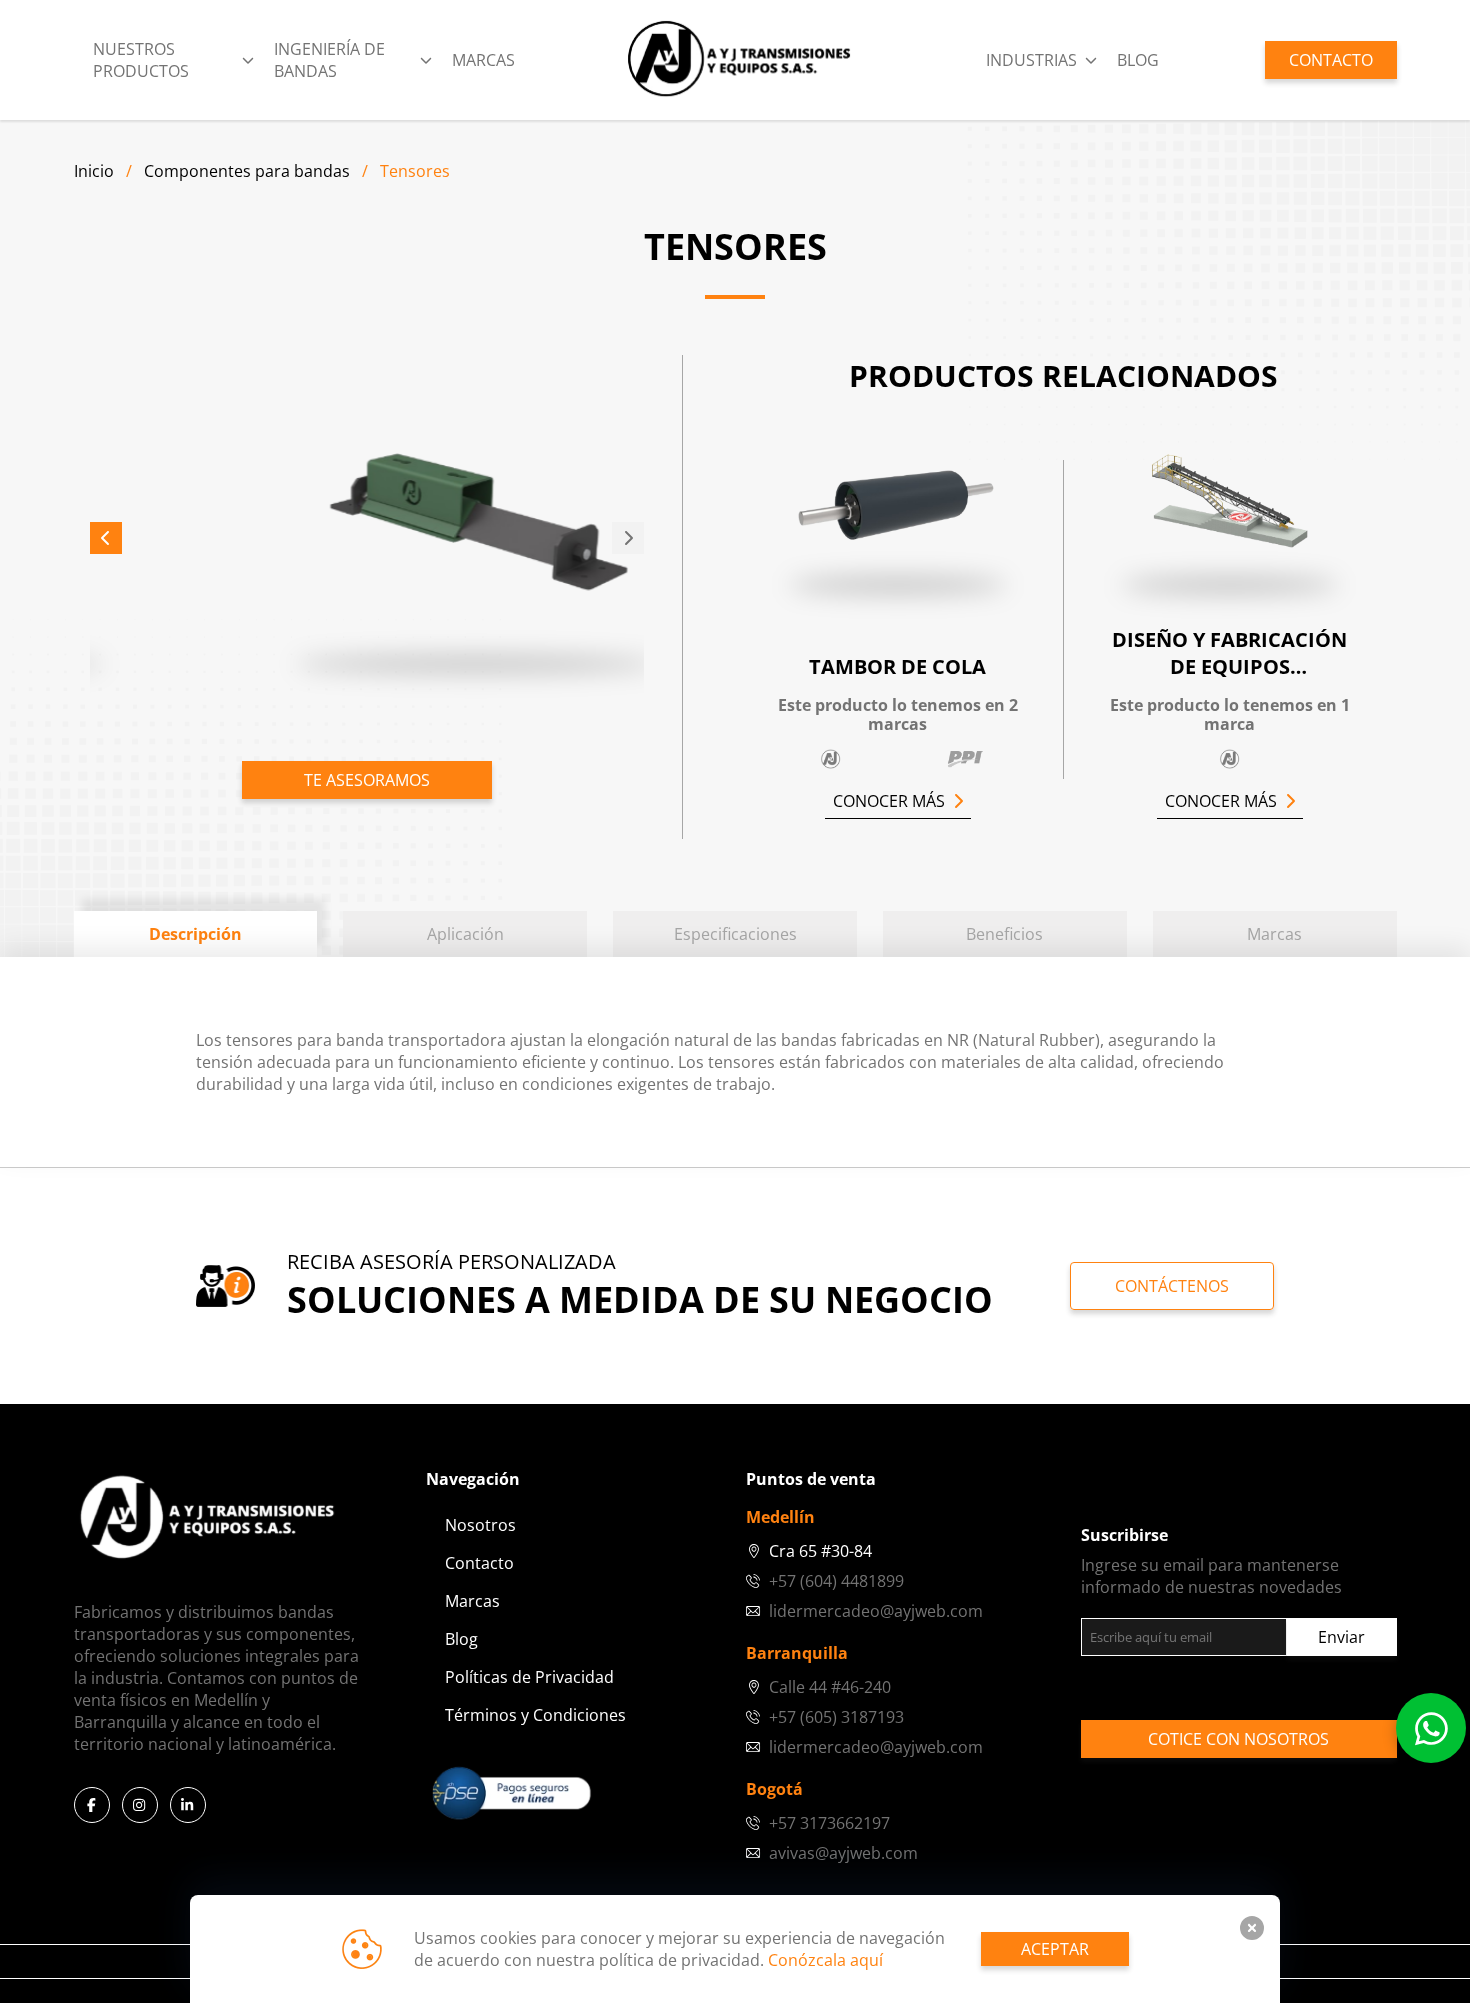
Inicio (94, 171)
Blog (461, 1639)
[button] (106, 538)
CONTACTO (1331, 60)
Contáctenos (1172, 1286)
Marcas (483, 60)
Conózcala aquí (825, 1960)
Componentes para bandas (247, 171)
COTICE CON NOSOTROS (1238, 1739)
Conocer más (889, 801)
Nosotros (480, 1525)
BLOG (1138, 60)
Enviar (1341, 1637)
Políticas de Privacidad (529, 1677)
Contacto (479, 1563)
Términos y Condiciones (535, 1715)
